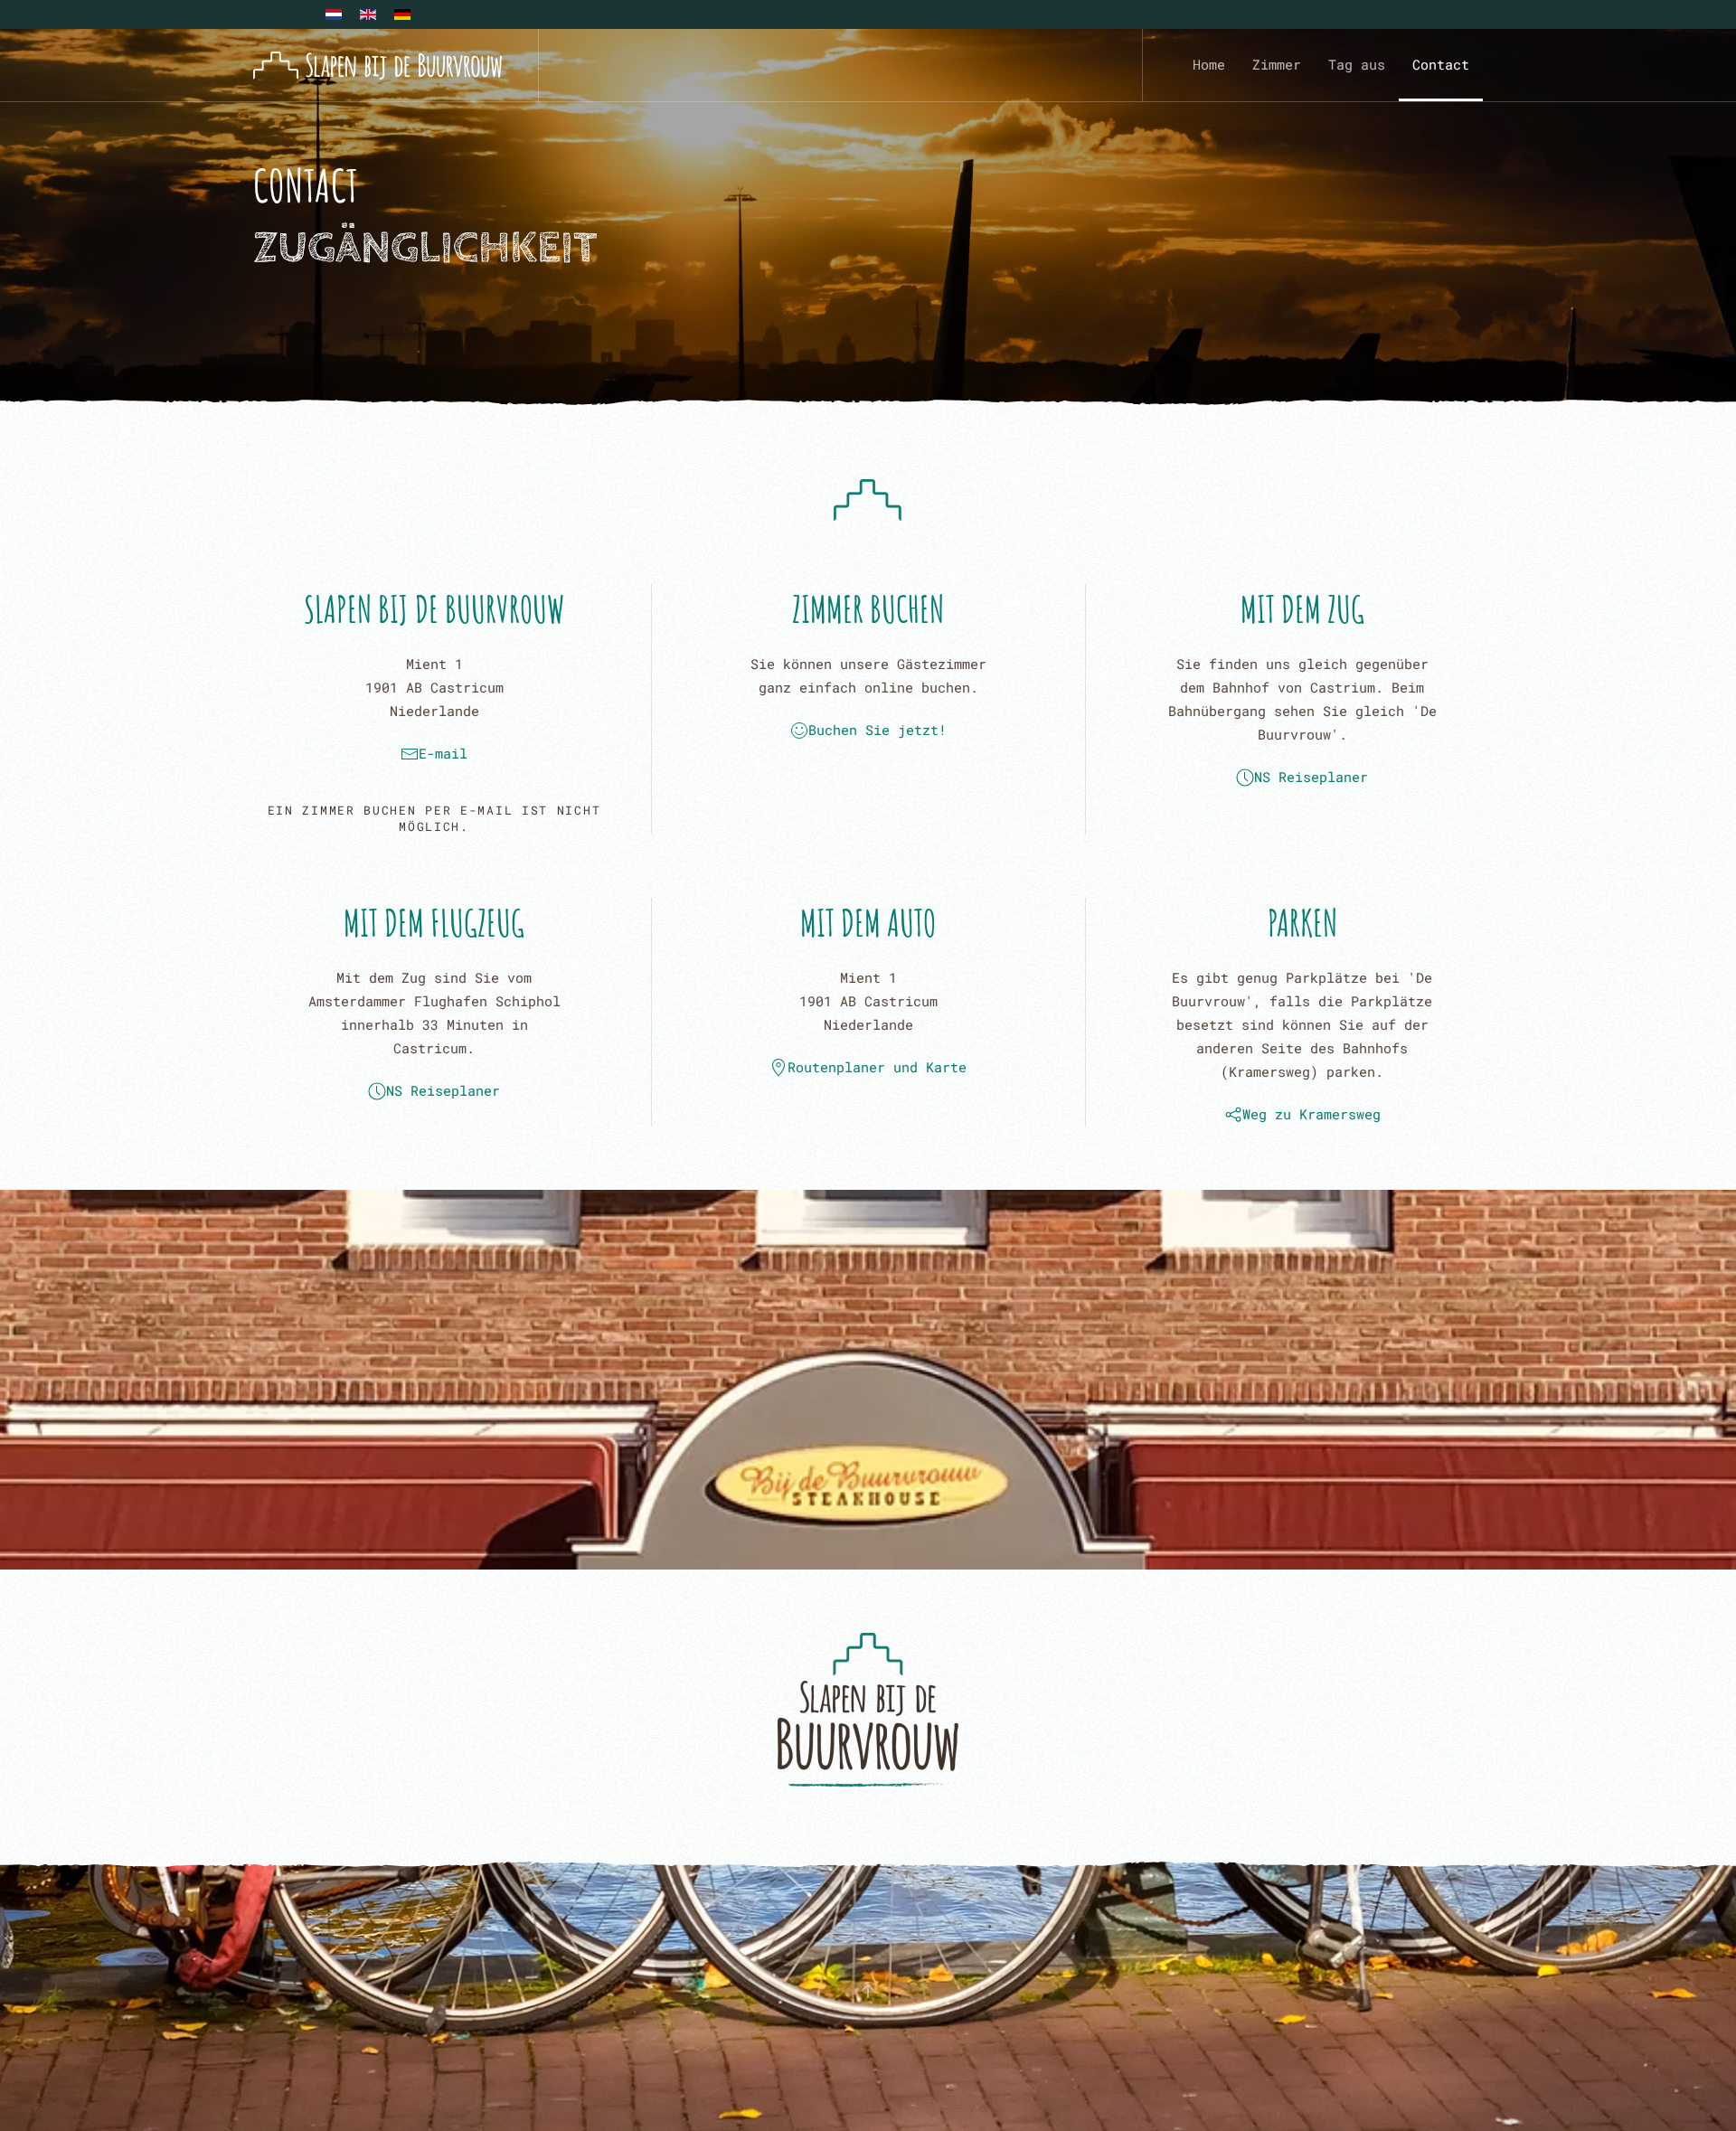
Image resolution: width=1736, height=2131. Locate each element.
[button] (868, 1991)
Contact (1441, 64)
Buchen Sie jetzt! (877, 730)
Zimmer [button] (1277, 64)
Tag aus (1357, 64)
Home (1209, 64)
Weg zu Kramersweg (1311, 1114)
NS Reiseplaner (1311, 777)
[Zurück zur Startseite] (377, 65)
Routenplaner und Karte (877, 1067)
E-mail (443, 753)
